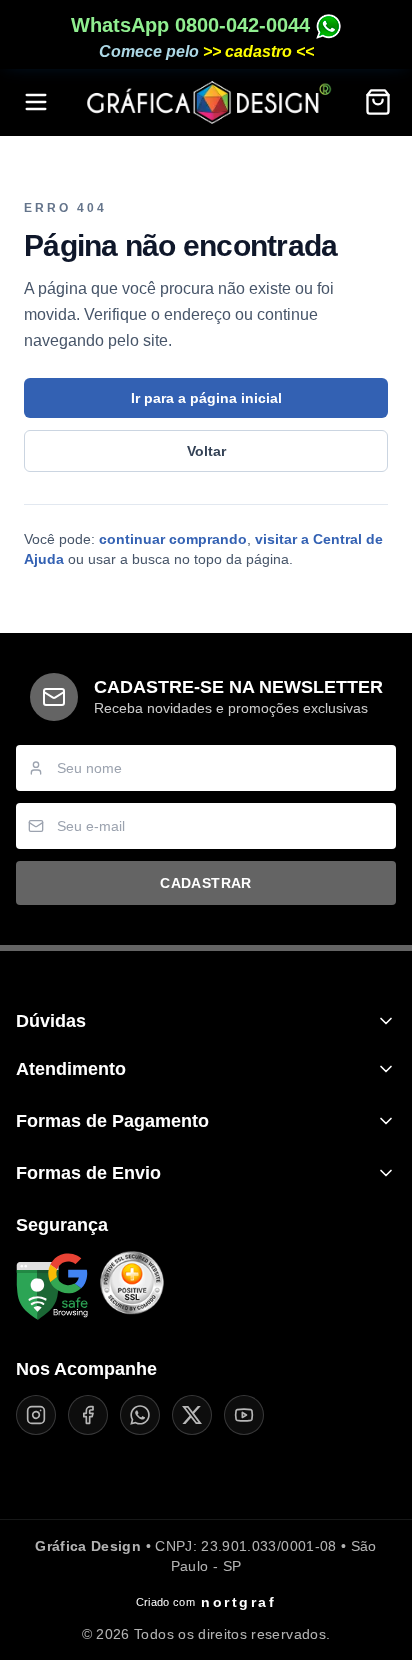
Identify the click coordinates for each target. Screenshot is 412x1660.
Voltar (206, 451)
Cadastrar (205, 883)
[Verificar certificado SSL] (132, 1287)
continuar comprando (173, 539)
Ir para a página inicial (206, 398)
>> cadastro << (258, 51)
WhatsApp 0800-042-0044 (193, 25)
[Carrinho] (378, 102)
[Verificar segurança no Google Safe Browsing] (52, 1287)
